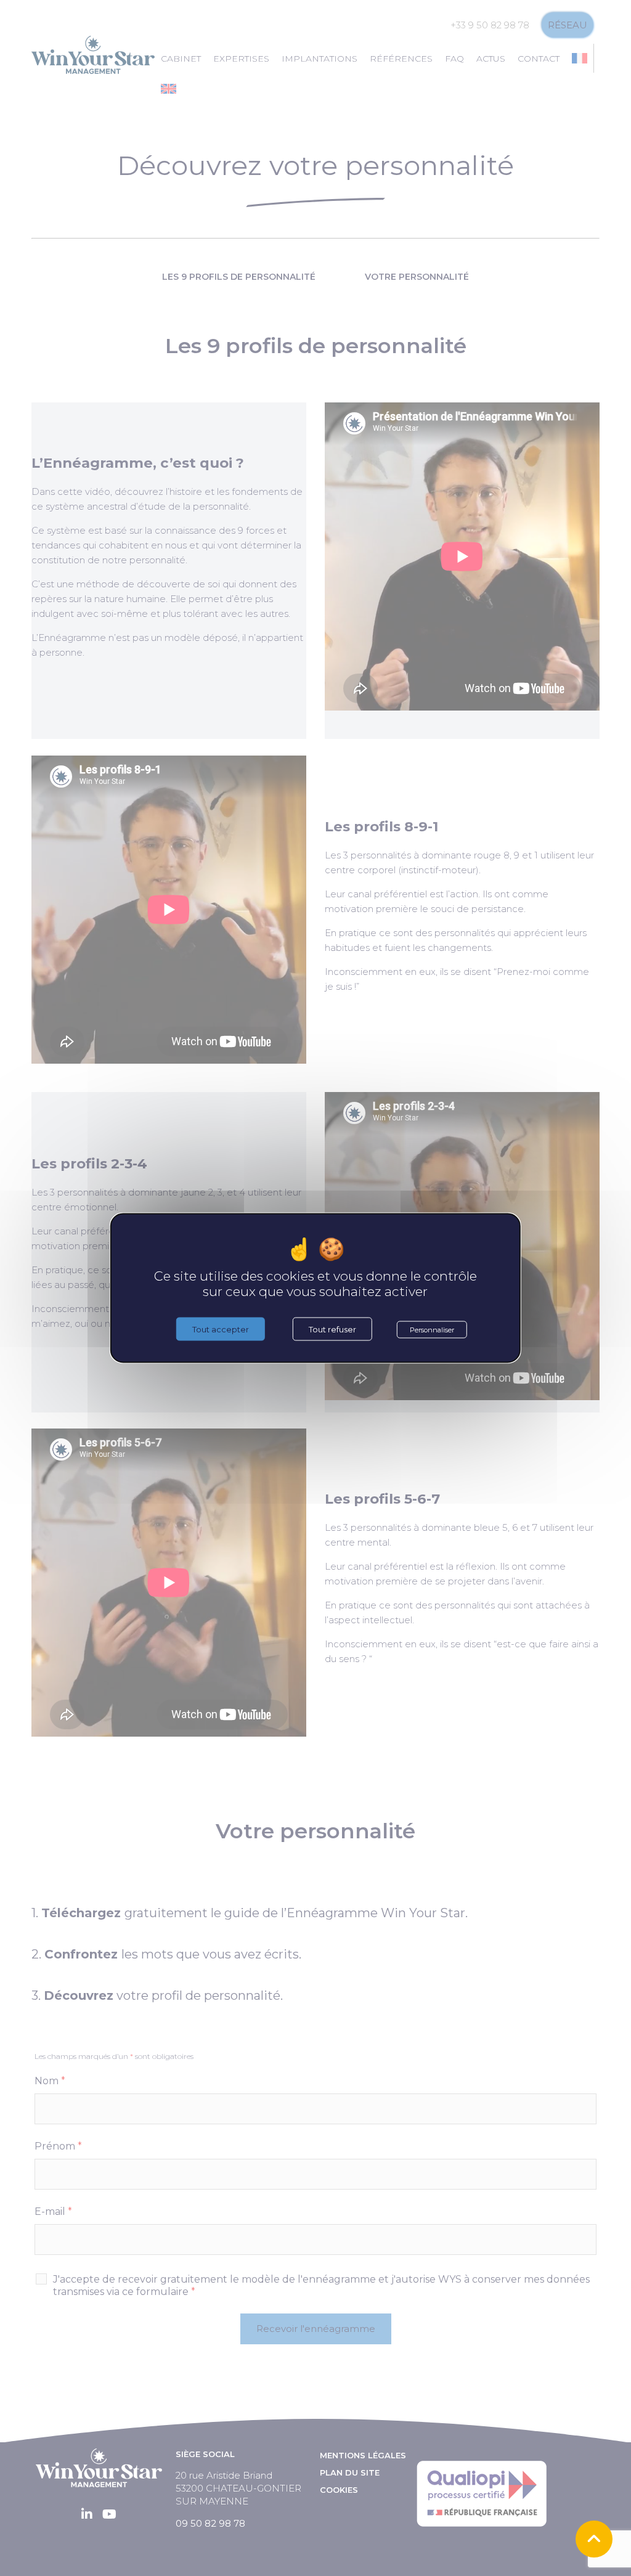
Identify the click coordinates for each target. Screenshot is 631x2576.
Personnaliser (432, 1330)
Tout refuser (332, 1329)
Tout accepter (221, 1329)
